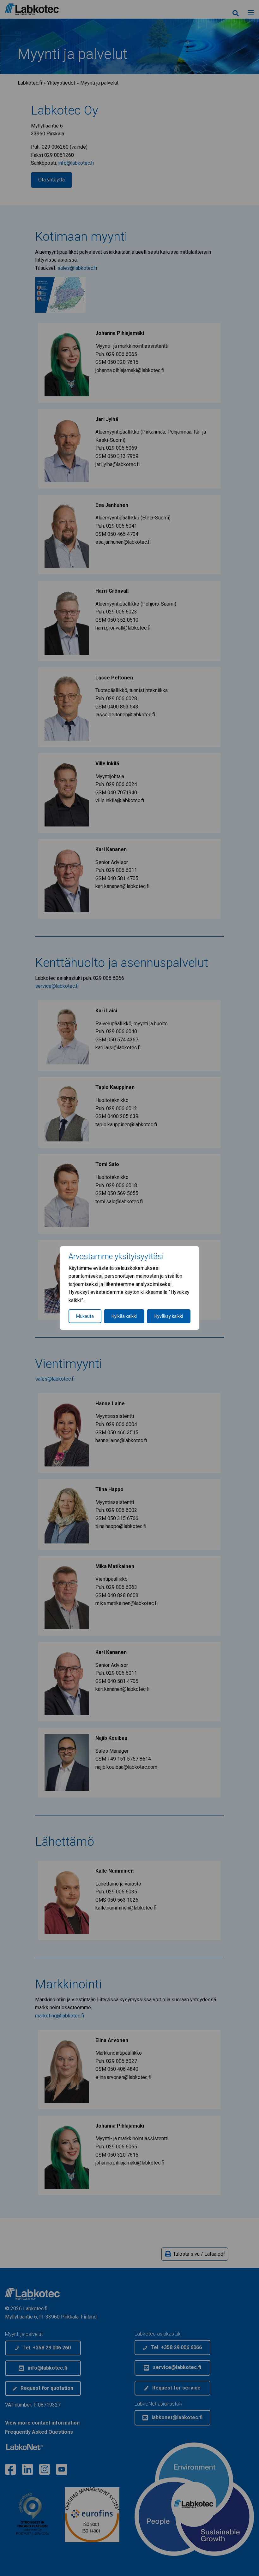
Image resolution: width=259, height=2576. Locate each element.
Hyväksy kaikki (169, 1316)
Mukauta (85, 1316)
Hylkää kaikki (124, 1316)
